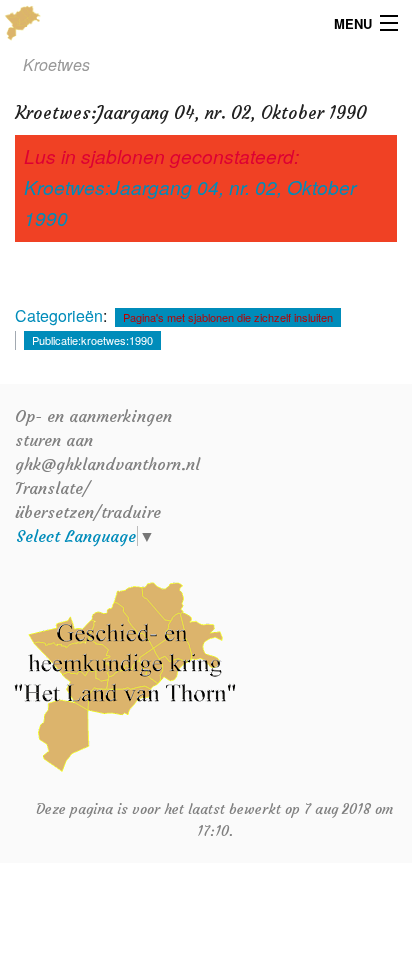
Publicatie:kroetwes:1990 (92, 340)
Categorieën (59, 315)
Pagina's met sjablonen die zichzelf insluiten (228, 317)
